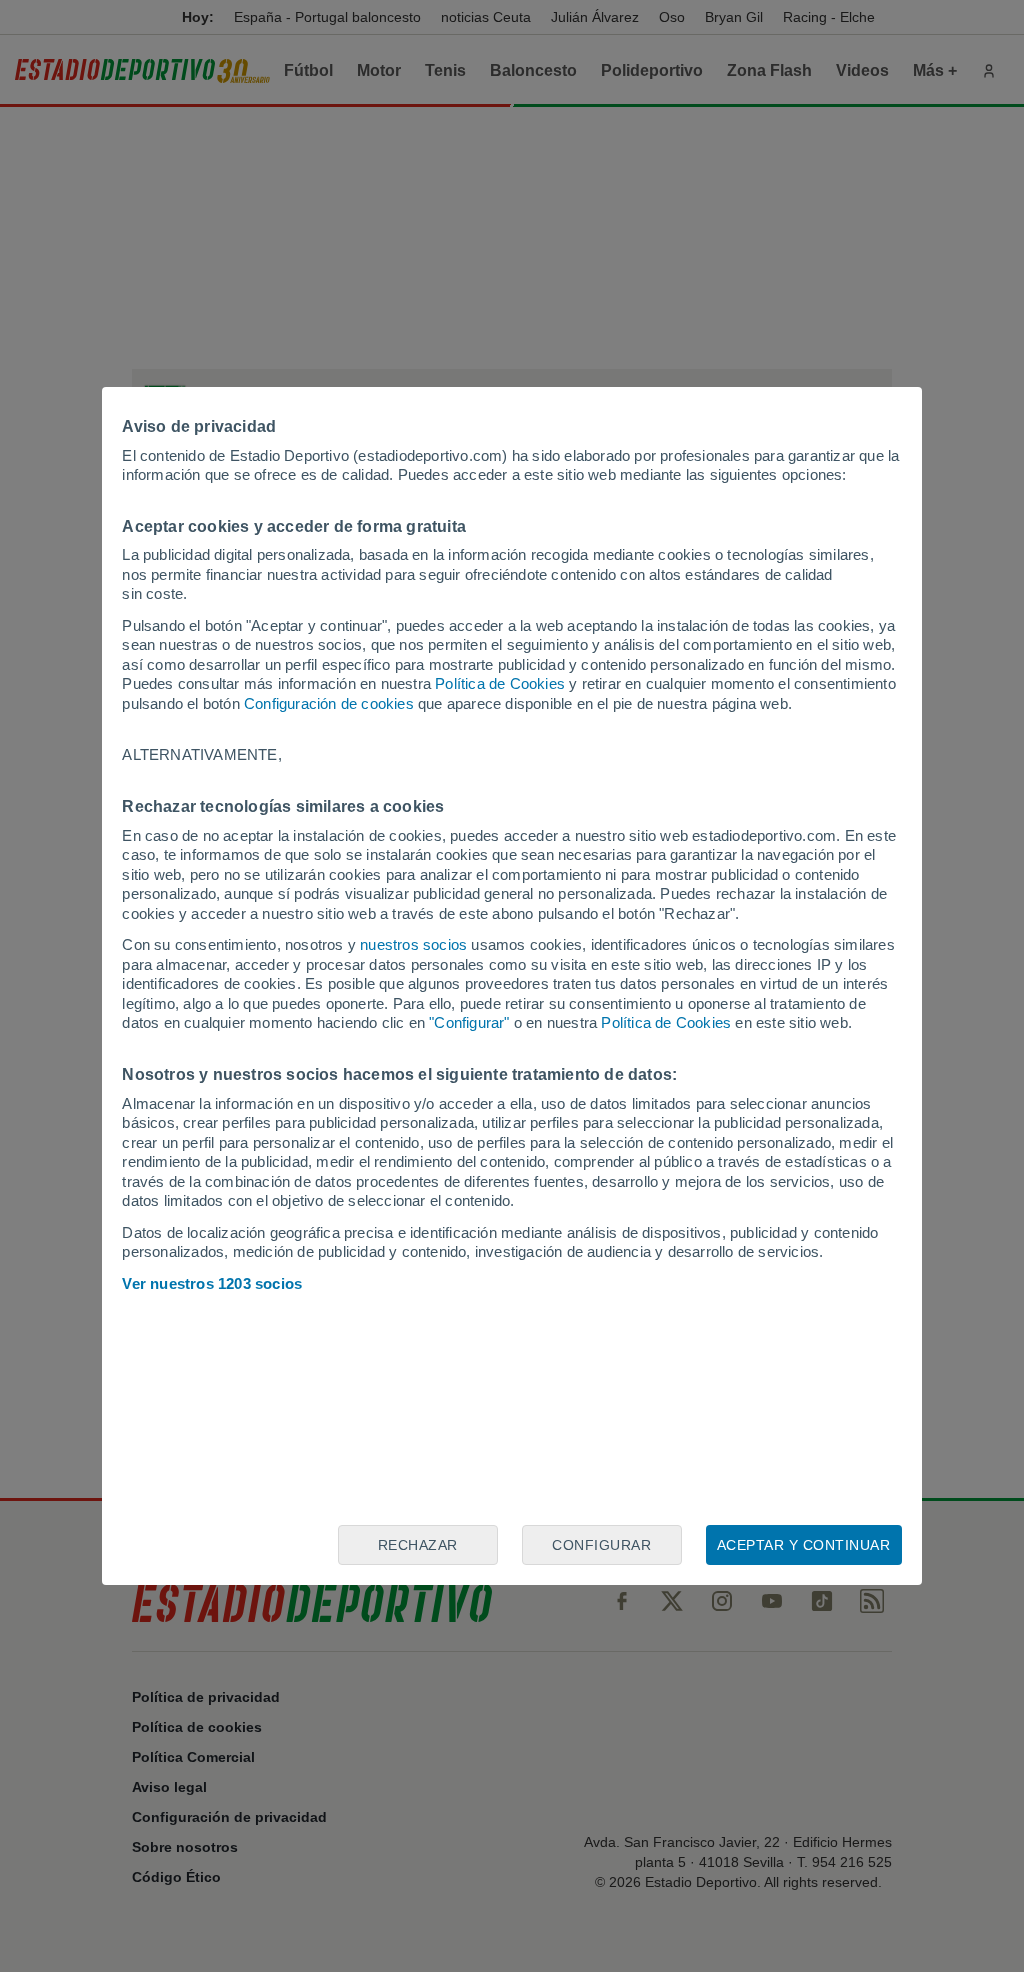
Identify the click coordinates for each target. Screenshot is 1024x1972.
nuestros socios (413, 944)
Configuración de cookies (329, 703)
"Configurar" (469, 1022)
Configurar (601, 1545)
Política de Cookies (500, 683)
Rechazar (418, 1545)
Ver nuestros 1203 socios (212, 1283)
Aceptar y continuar (804, 1545)
